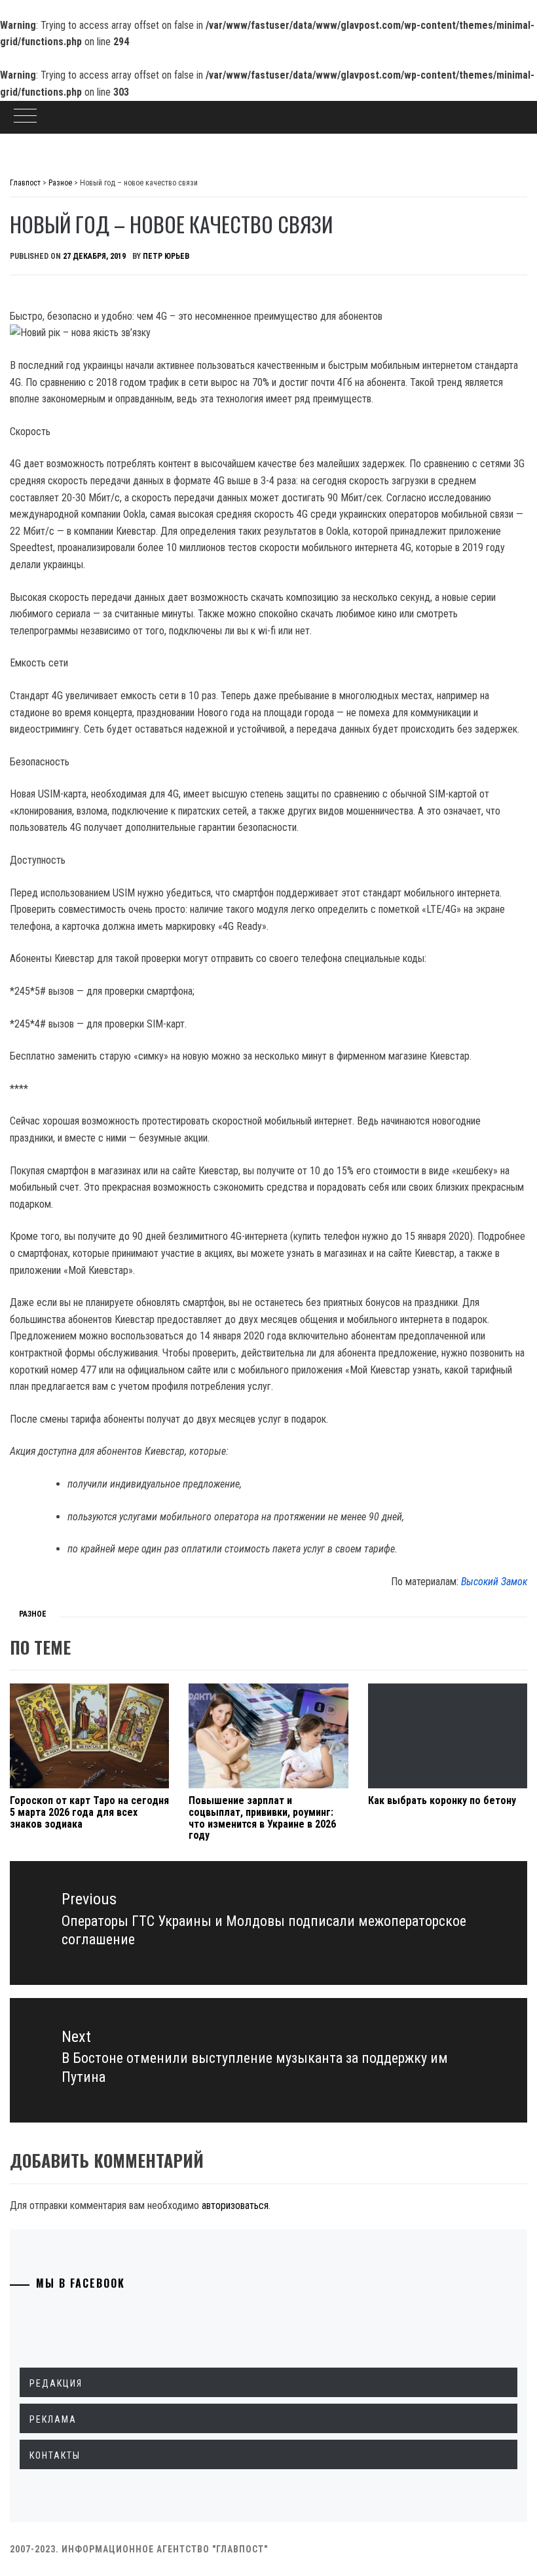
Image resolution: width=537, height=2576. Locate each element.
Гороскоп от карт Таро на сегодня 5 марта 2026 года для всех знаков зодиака (89, 1812)
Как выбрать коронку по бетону (442, 1800)
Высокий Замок (494, 1582)
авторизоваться (235, 2205)
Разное (33, 1614)
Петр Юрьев (166, 256)
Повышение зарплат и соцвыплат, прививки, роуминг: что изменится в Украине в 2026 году (262, 1818)
